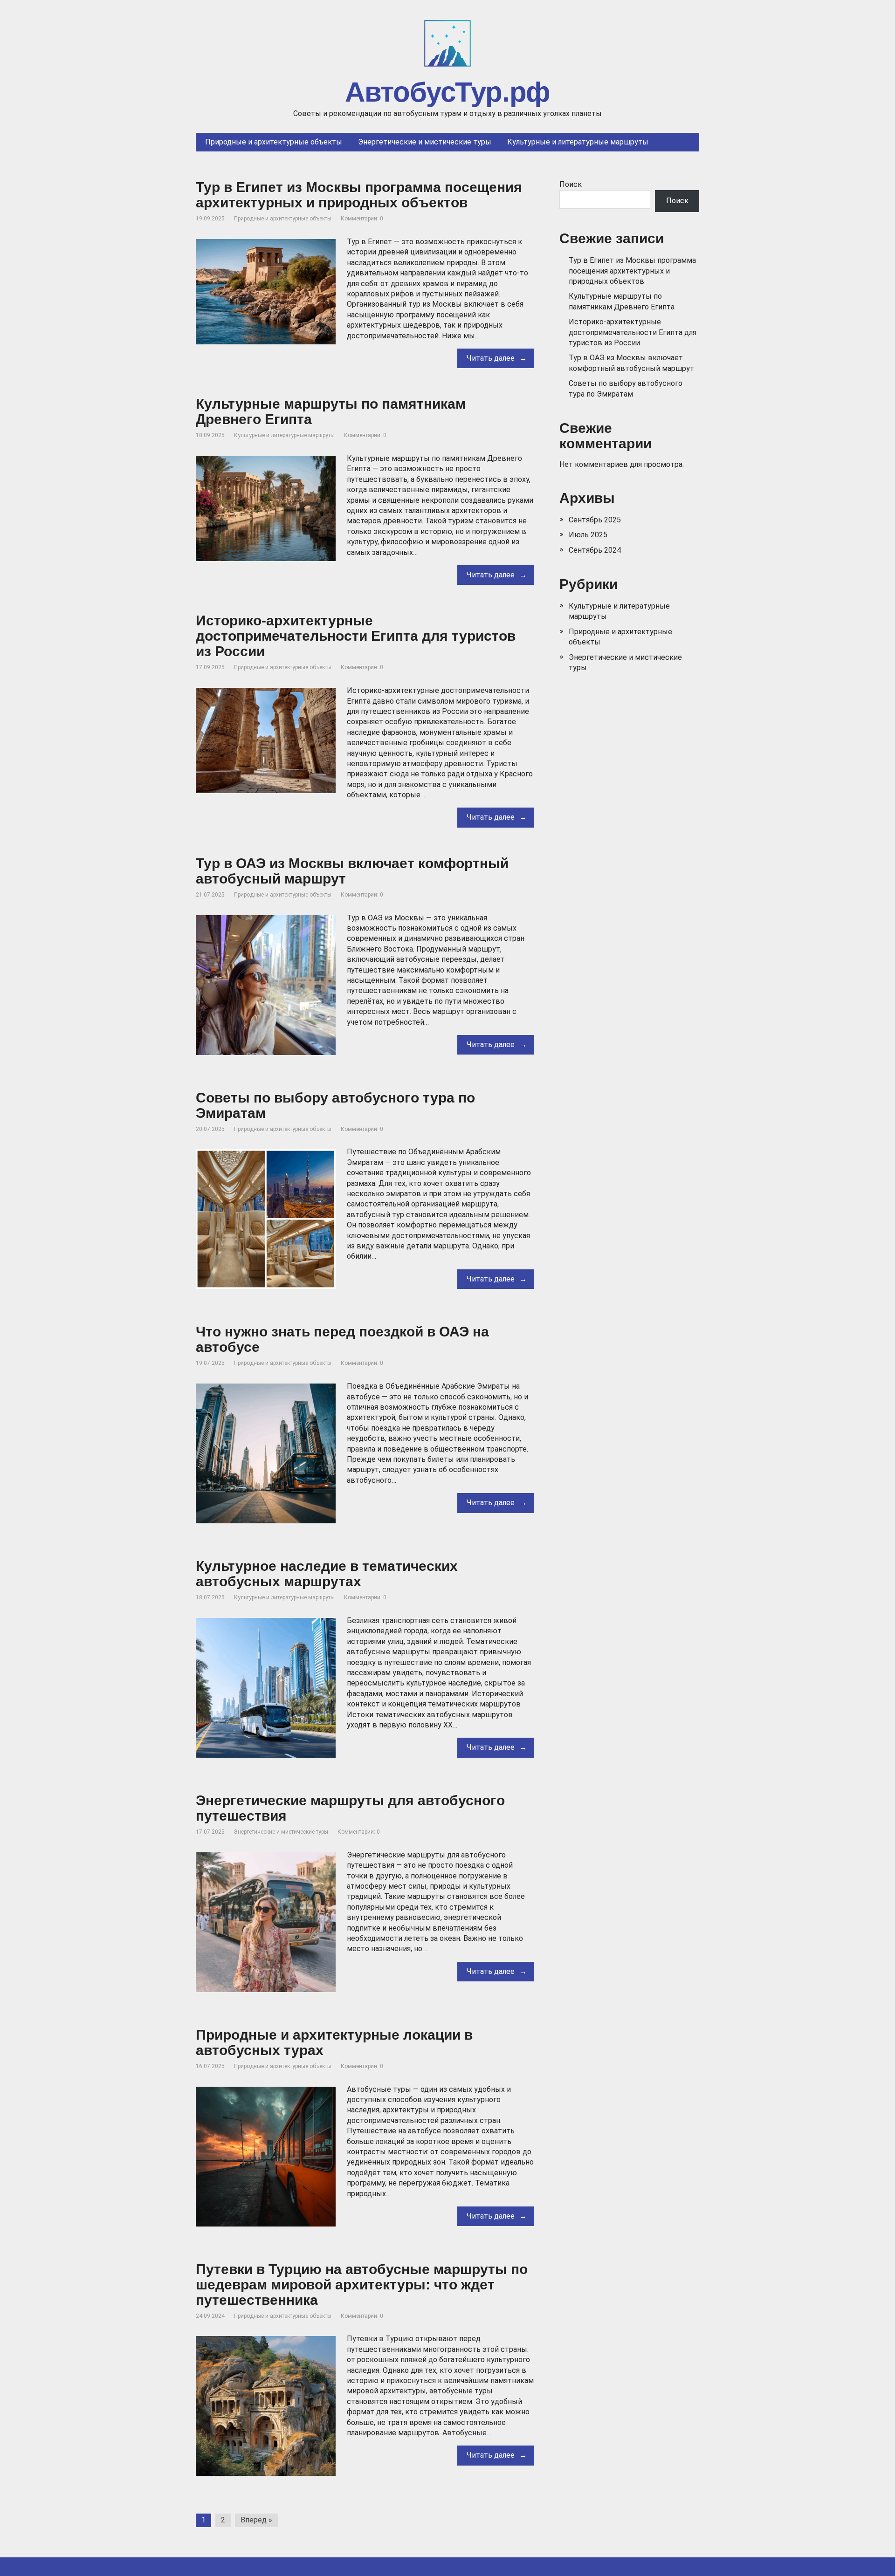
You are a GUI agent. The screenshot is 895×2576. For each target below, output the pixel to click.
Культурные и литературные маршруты (284, 435)
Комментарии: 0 (362, 219)
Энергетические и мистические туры (281, 1832)
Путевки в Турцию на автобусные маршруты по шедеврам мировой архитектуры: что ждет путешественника (362, 2285)
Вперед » (256, 2520)
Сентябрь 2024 (595, 550)
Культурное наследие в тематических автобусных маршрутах (327, 1574)
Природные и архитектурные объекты (283, 219)
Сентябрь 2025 (595, 520)
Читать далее (491, 358)
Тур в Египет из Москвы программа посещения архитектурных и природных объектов (359, 195)
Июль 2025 (588, 535)
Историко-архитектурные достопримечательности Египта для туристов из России (356, 636)
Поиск (571, 184)
